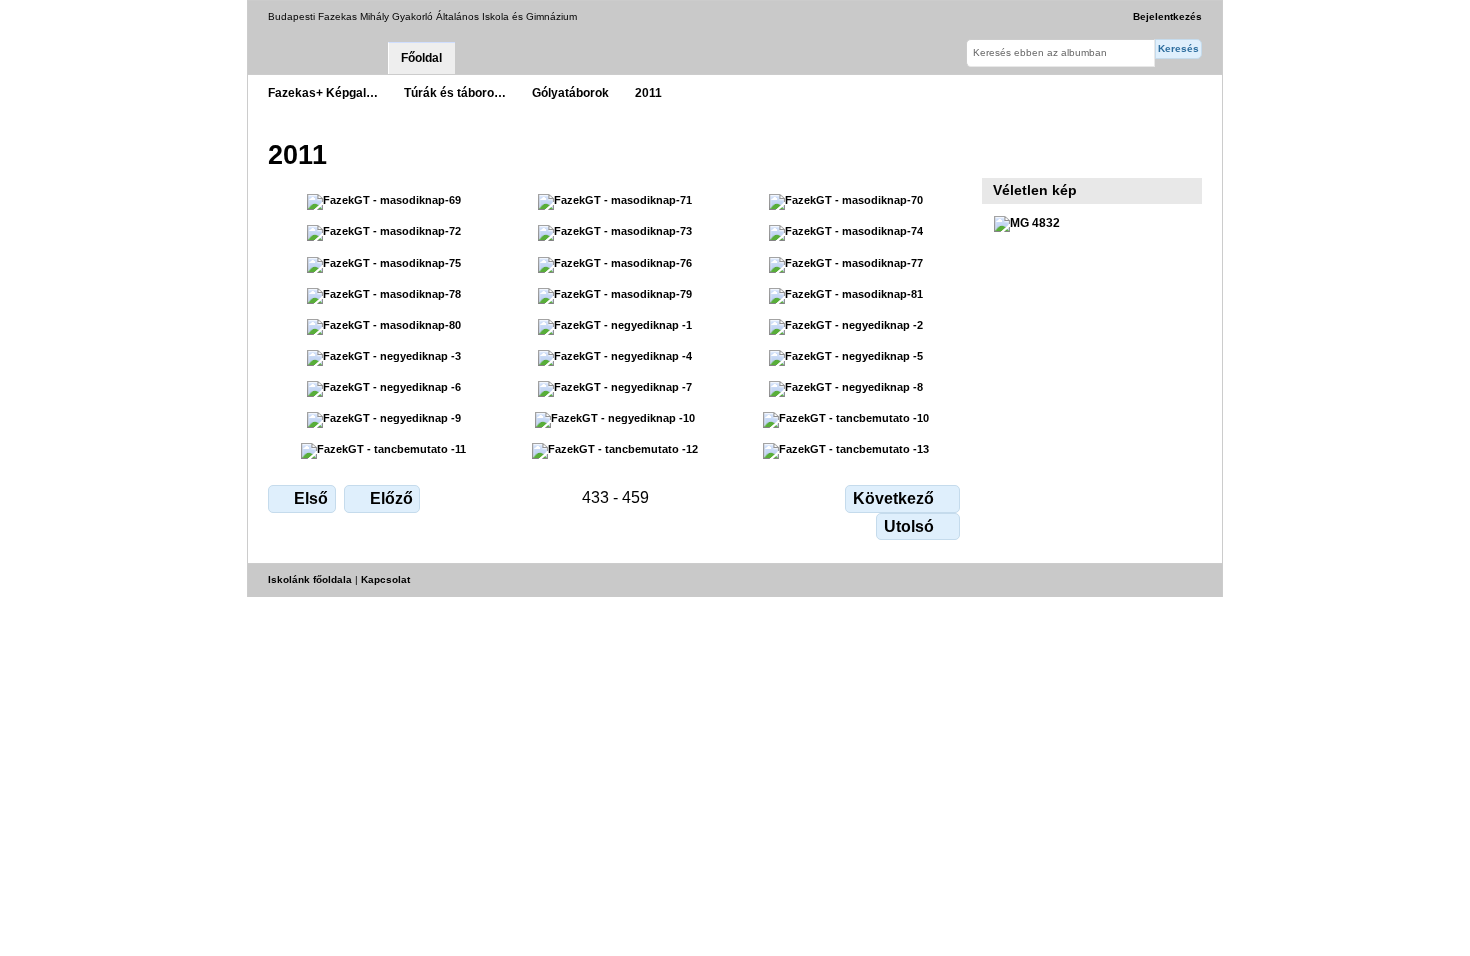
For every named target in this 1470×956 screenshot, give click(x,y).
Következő (893, 498)
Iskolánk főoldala (310, 579)
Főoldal (421, 58)
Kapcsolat (385, 579)
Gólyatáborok (570, 92)
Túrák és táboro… (455, 92)
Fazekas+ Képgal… (323, 92)
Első (311, 498)
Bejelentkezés (1167, 16)
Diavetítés (1004, 153)
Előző (391, 498)
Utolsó (909, 526)
